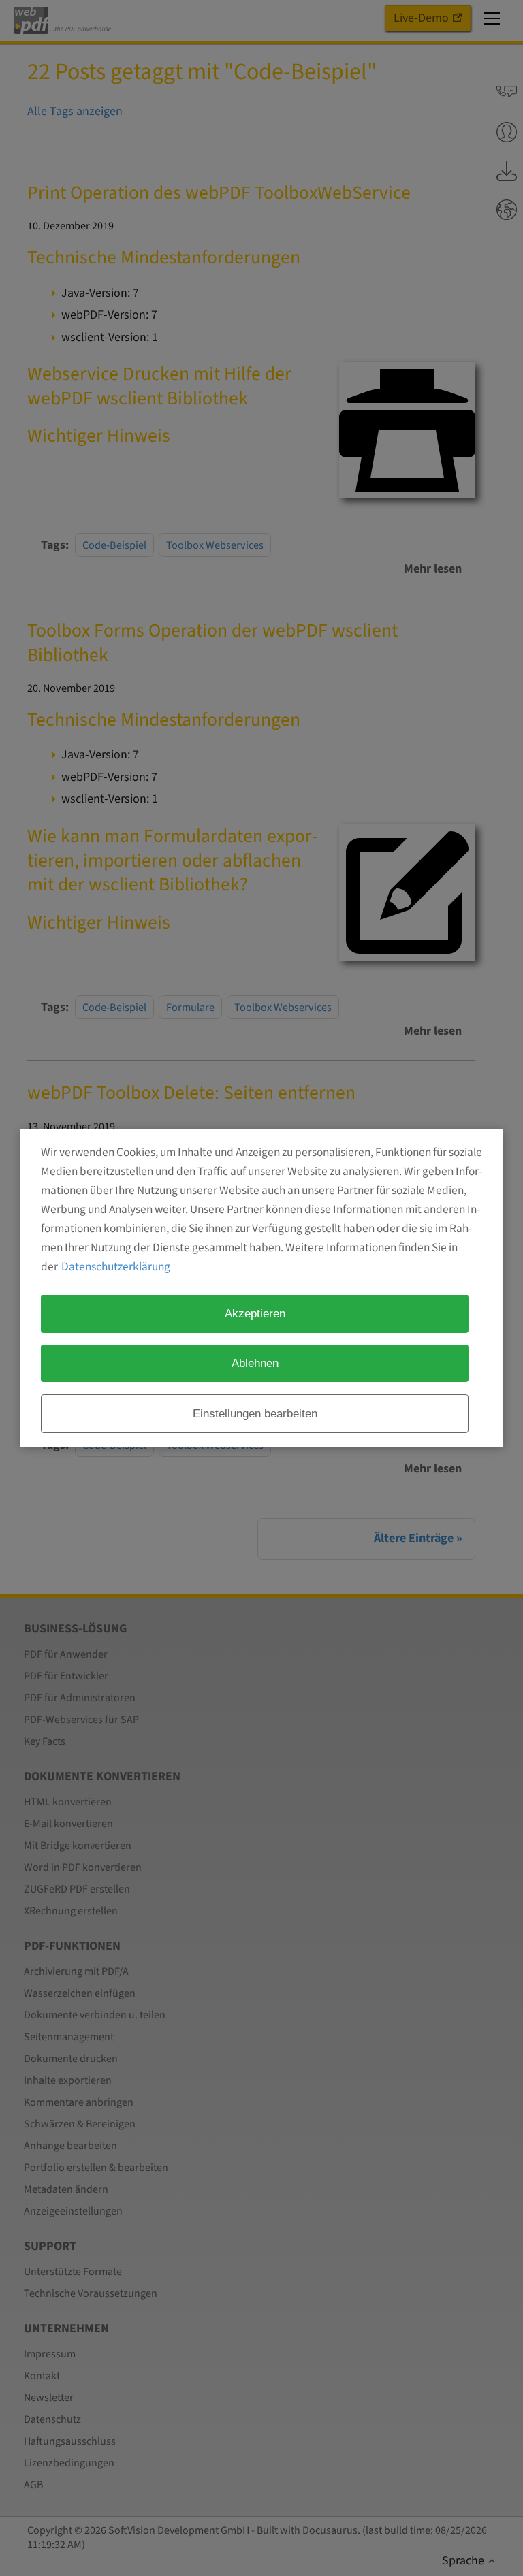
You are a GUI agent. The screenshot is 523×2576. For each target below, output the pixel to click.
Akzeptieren (255, 1313)
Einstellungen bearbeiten (255, 1413)
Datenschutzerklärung (116, 1267)
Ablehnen (255, 1363)
